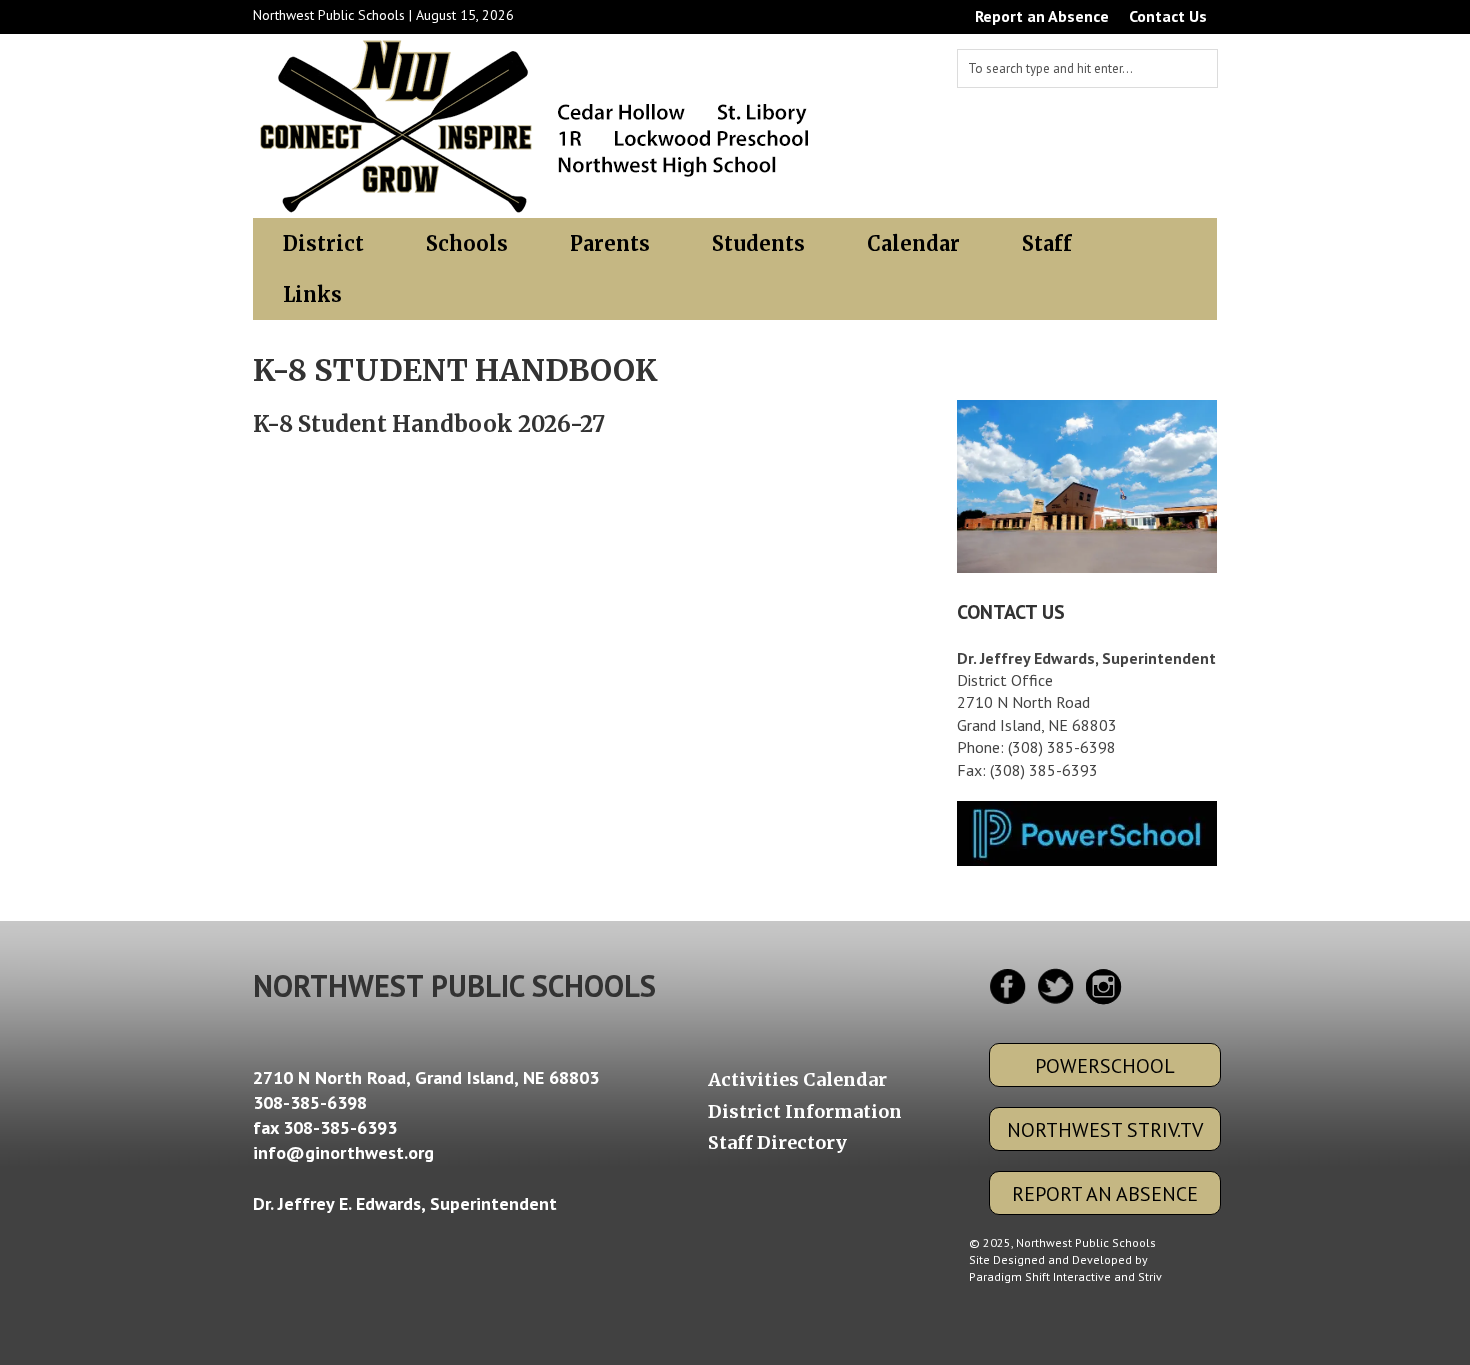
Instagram (1101, 987)
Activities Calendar (797, 1080)
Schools (467, 243)
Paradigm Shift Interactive (1040, 1276)
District (323, 243)
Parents (610, 243)
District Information (805, 1112)
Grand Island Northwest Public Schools (536, 126)
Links (312, 294)
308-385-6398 (310, 1102)
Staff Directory (777, 1143)
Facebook (1007, 987)
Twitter (1054, 987)
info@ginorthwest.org (343, 1152)
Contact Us (1168, 16)
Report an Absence (1042, 16)
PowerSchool (1105, 1066)
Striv (1150, 1276)
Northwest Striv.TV (1105, 1130)
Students (758, 243)
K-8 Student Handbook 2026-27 (429, 424)
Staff (1047, 243)
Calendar (913, 243)
